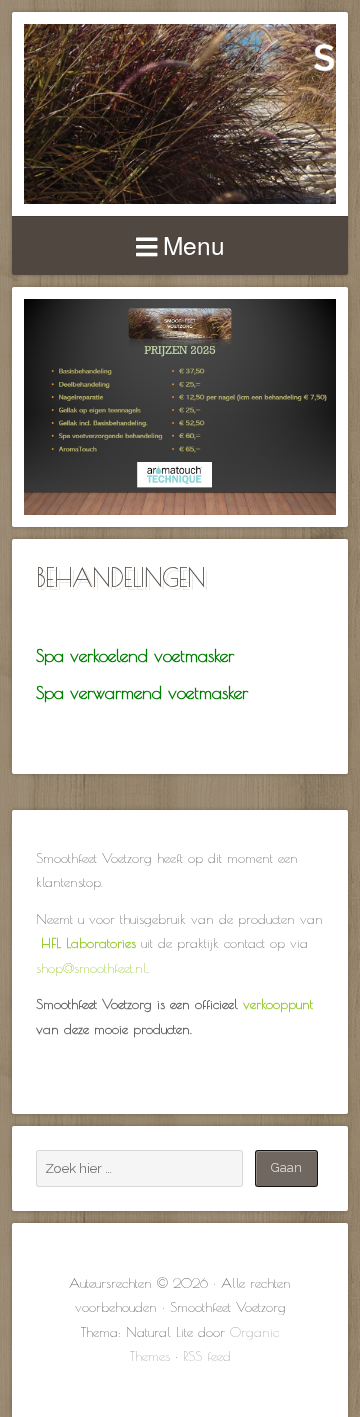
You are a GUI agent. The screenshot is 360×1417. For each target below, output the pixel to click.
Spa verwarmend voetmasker (142, 692)
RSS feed (207, 1356)
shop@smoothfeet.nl (91, 968)
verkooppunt (278, 1004)
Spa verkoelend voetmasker (135, 655)
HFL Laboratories (88, 943)
